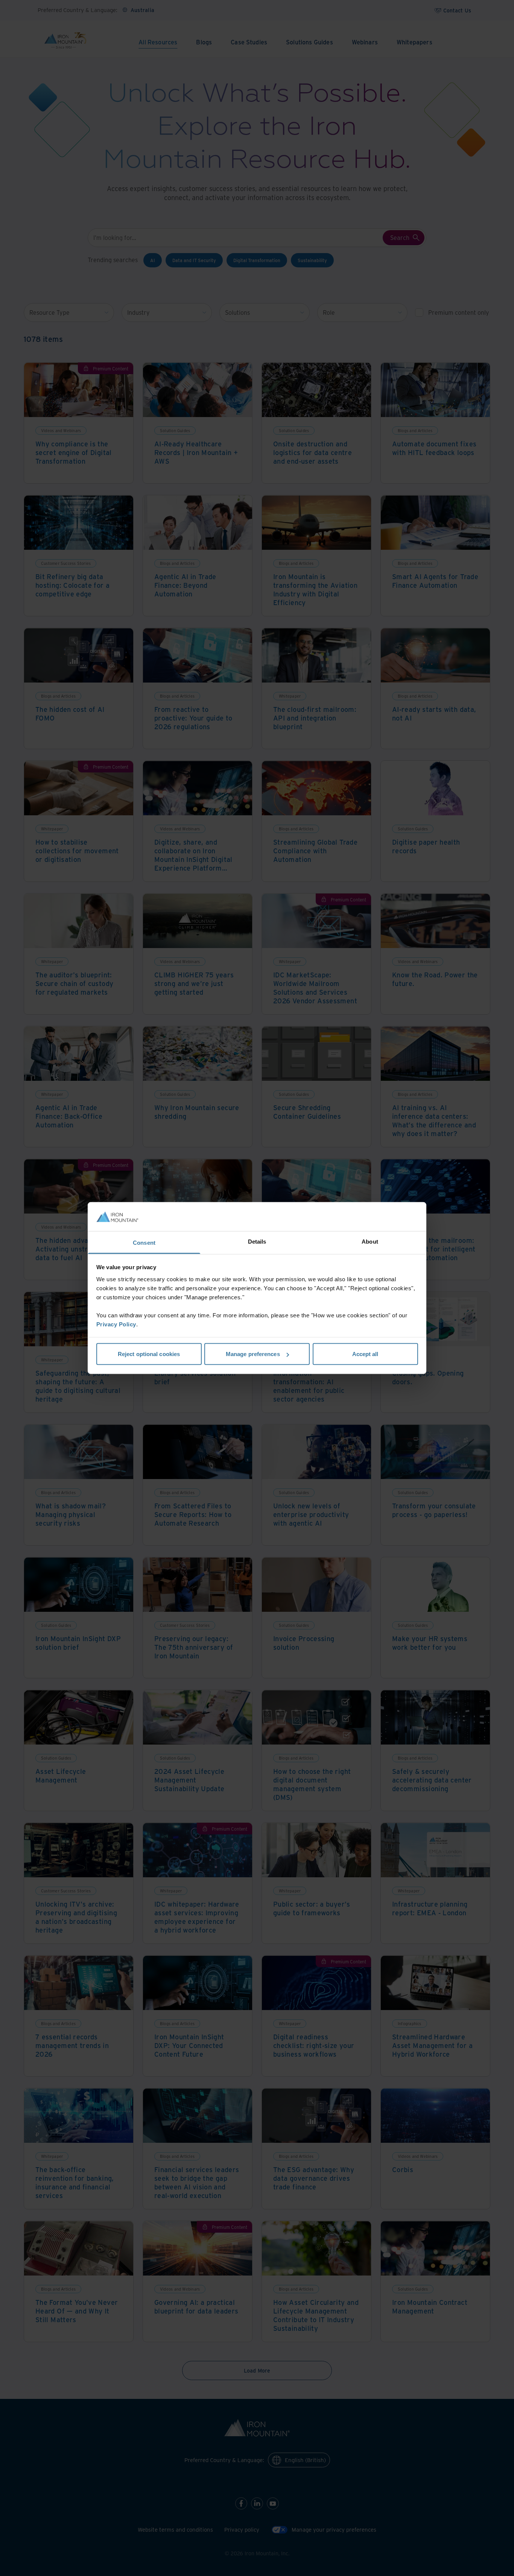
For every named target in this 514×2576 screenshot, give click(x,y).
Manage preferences (253, 1354)
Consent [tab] (144, 1242)
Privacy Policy (116, 1324)
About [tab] (370, 1241)
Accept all (365, 1354)
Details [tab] (257, 1241)
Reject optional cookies (149, 1354)
